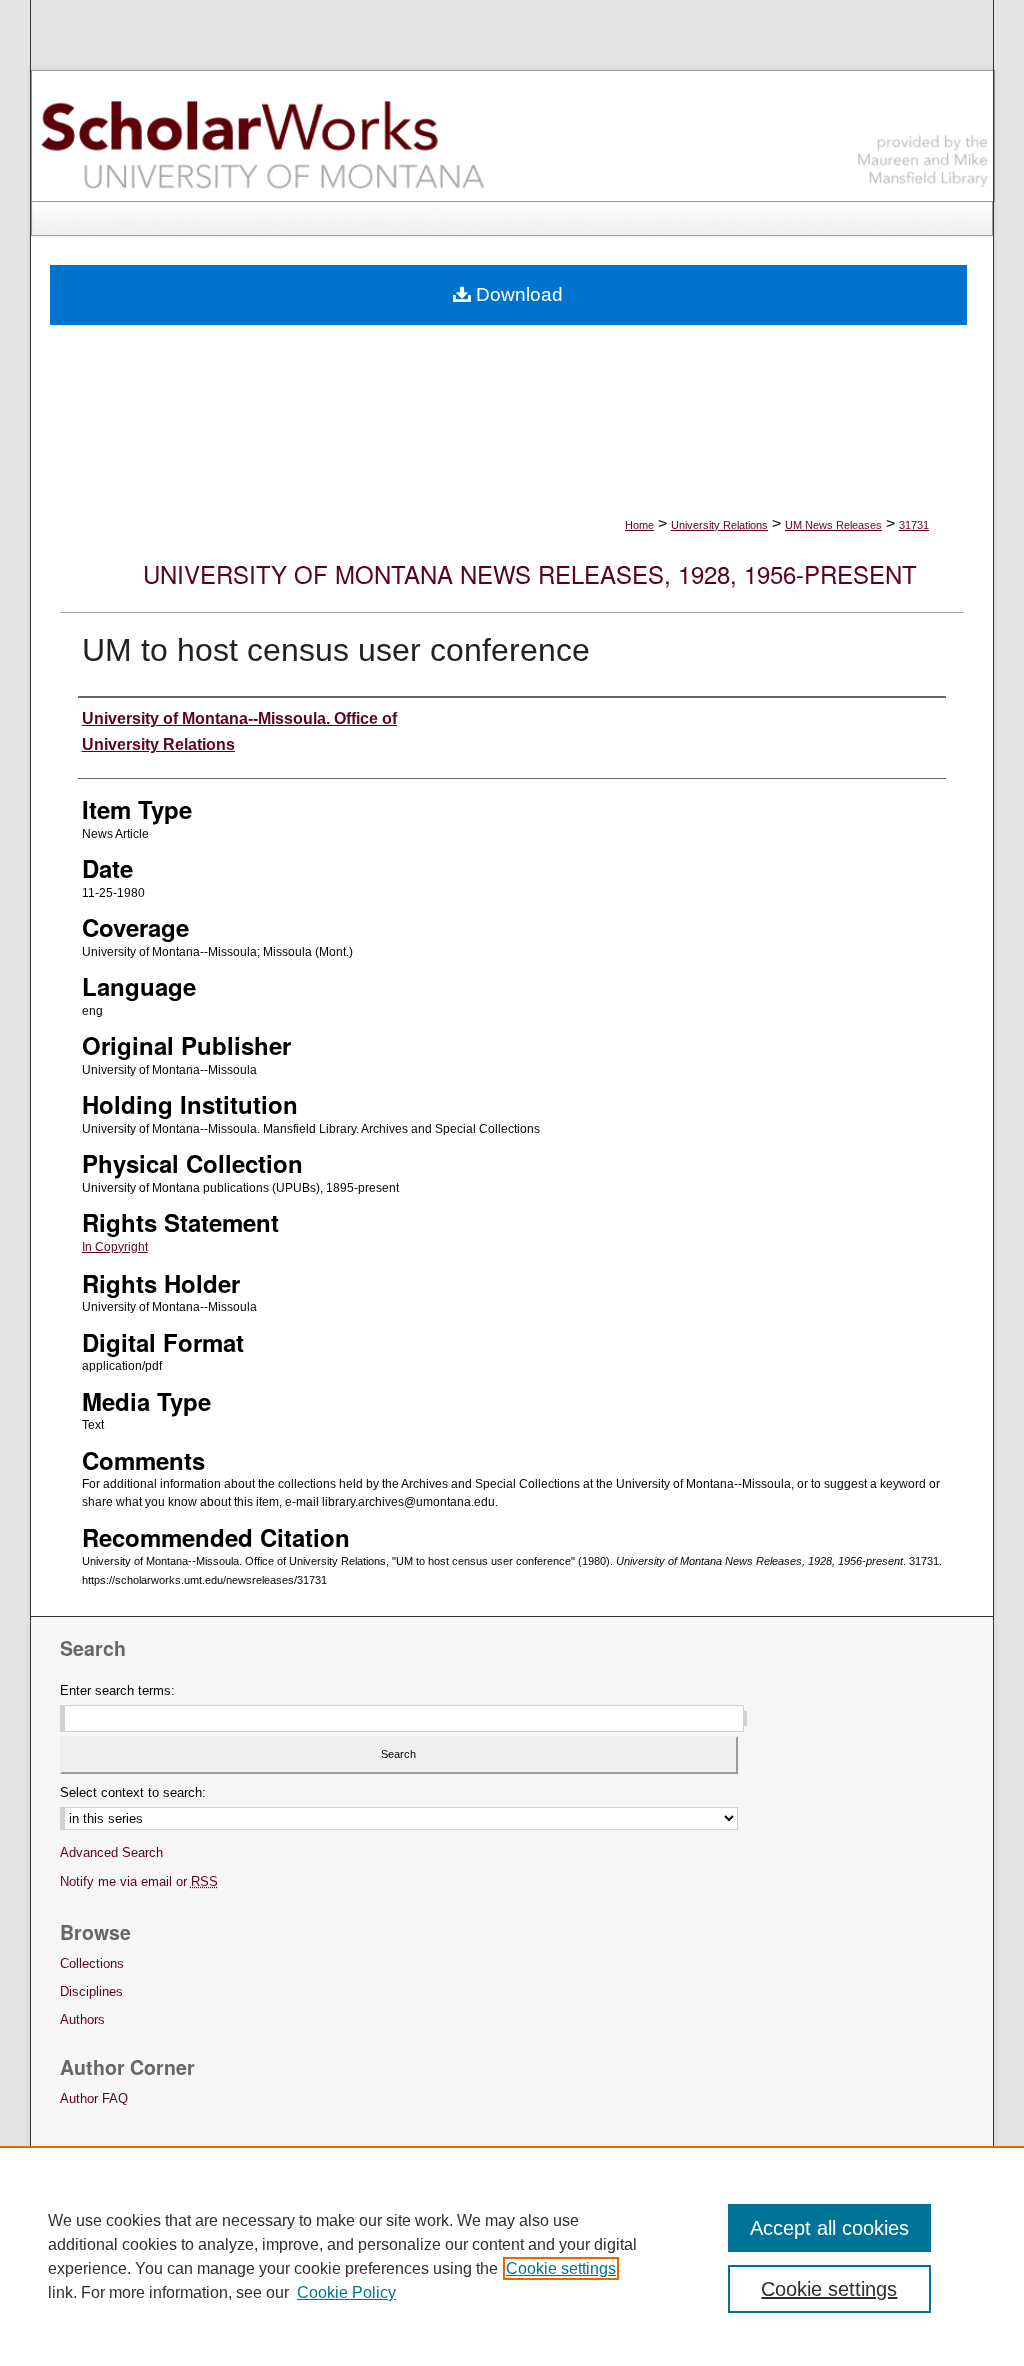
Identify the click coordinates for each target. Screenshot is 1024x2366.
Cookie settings (561, 2268)
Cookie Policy (346, 2292)
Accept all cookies (829, 2228)
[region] (512, 2256)
